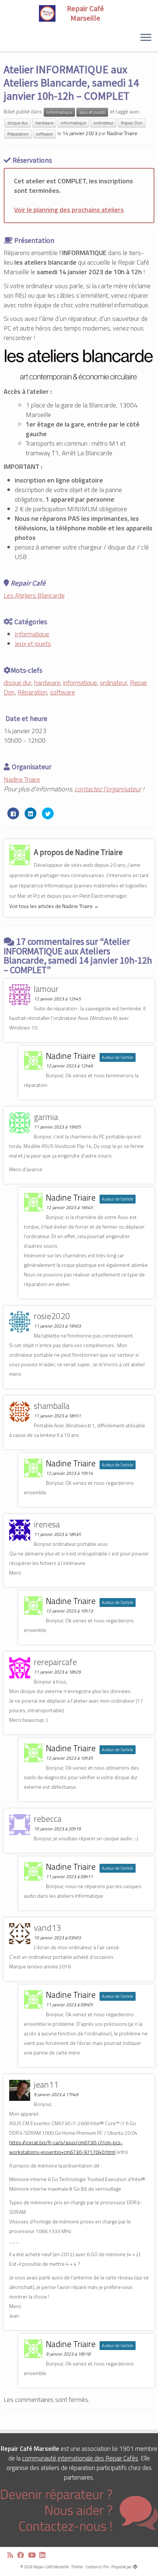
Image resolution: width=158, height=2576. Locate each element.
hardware (44, 123)
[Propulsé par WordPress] (135, 2565)
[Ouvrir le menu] (146, 38)
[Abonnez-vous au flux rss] (12, 2555)
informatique (73, 123)
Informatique (59, 112)
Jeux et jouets (92, 112)
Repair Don (132, 123)
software (44, 134)
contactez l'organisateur (108, 789)
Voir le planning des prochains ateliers (69, 210)
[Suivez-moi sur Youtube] (34, 2555)
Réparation (18, 134)
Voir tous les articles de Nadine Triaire (54, 906)
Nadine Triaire (122, 133)
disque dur (18, 123)
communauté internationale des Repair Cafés (80, 2458)
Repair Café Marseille (51, 2567)
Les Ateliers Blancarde (34, 595)
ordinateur (103, 123)
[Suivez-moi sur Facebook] (23, 2555)
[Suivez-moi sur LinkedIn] (44, 2555)
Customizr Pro (97, 2567)
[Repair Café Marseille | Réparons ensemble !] (79, 13)
